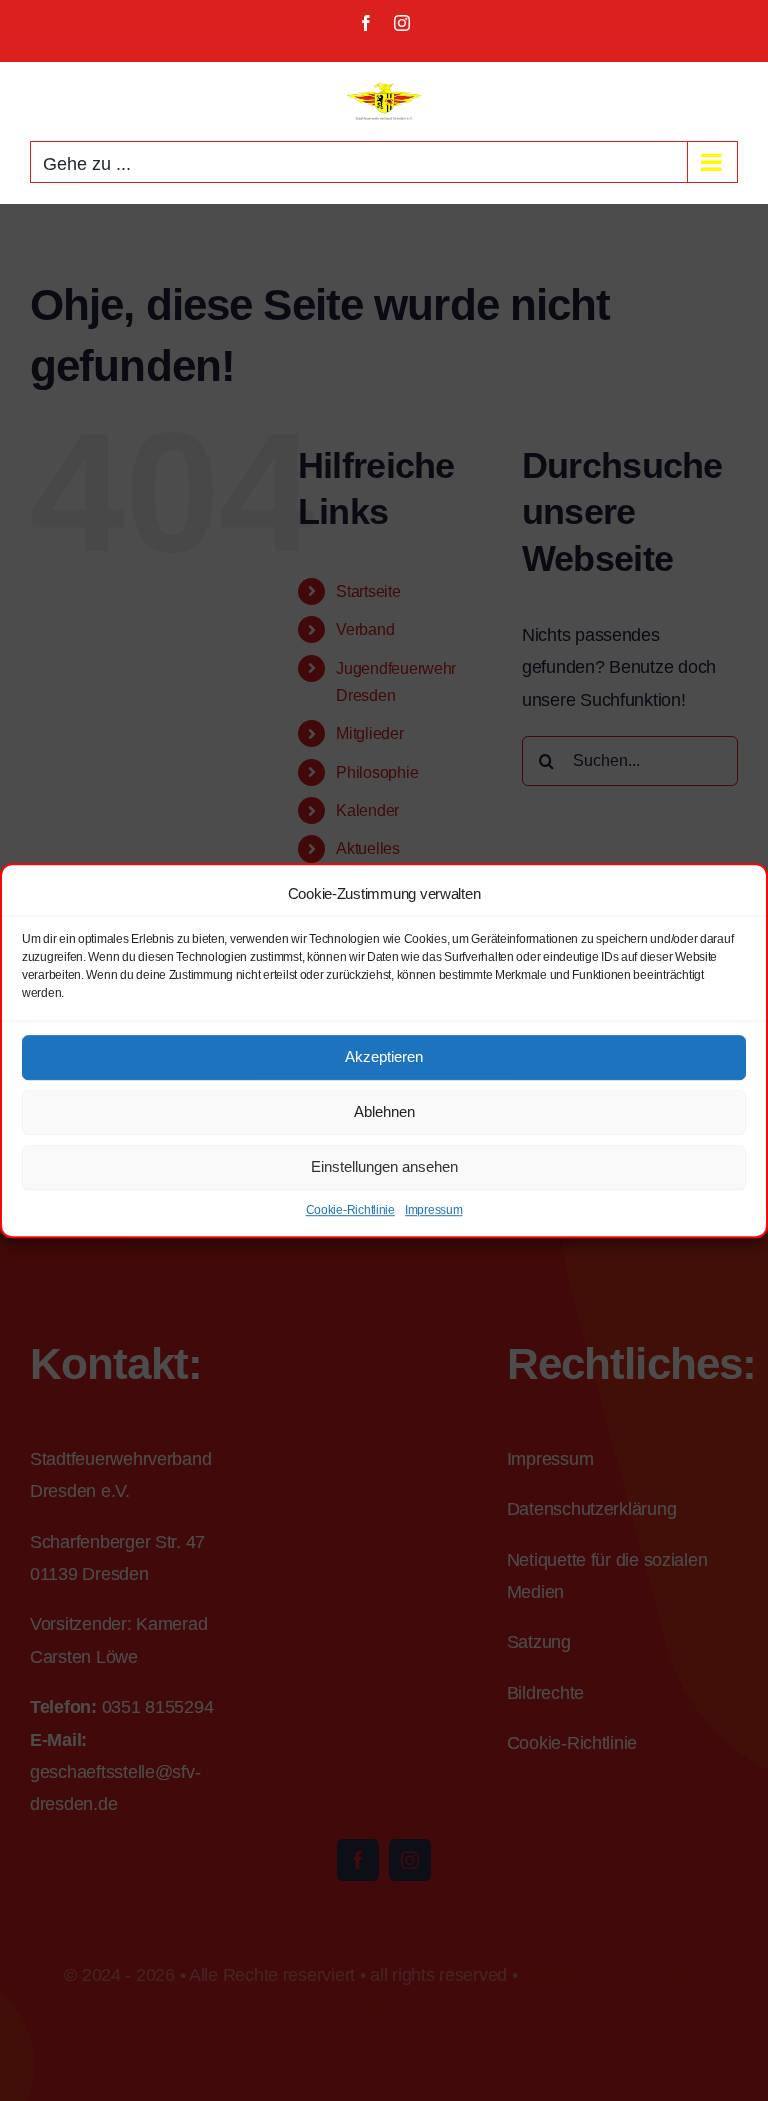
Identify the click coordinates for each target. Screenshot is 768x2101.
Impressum (434, 1210)
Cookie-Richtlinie (350, 1210)
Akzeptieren (384, 1056)
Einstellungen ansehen (384, 1166)
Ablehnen (384, 1111)
